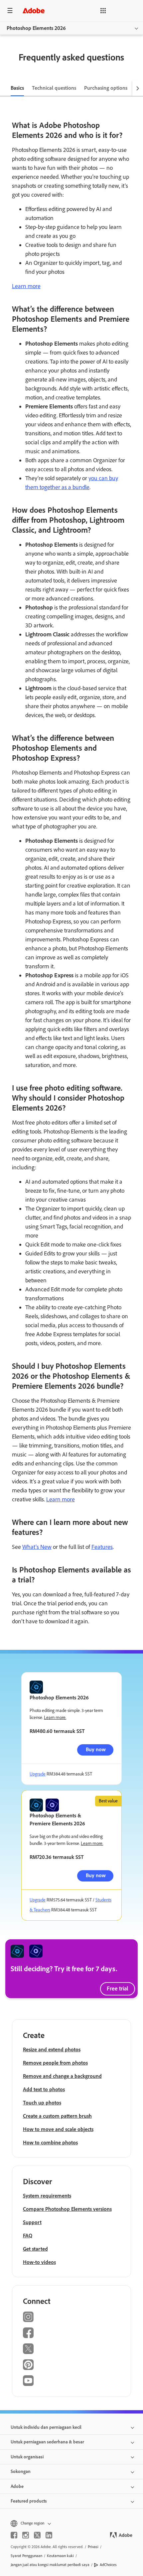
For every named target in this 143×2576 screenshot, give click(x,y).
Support (32, 2222)
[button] (103, 11)
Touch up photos (42, 2103)
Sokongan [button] (21, 2471)
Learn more (26, 286)
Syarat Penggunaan (26, 2556)
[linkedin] (49, 2535)
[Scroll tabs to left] (5, 88)
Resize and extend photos (52, 2049)
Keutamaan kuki (60, 2556)
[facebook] (14, 2535)
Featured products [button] (29, 2501)
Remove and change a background (62, 2076)
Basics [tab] (17, 88)
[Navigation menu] (10, 10)
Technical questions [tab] (54, 88)
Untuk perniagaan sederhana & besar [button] (47, 2442)
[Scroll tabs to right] (138, 88)
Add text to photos (44, 2089)
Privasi (93, 2547)
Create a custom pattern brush (57, 2116)
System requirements (47, 2196)
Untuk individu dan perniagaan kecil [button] (46, 2427)
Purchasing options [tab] (106, 88)
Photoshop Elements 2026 (36, 28)
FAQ (28, 2236)
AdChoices (108, 2565)
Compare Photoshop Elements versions (67, 2209)
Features (102, 1547)
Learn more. (55, 1717)
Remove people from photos (55, 2063)
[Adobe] (34, 10)
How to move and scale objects (58, 2129)
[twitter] (37, 2535)
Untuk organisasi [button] (27, 2457)
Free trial (118, 1988)
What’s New (37, 1547)
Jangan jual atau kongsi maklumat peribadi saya (50, 2565)
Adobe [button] (17, 2486)
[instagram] (26, 2535)
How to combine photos (50, 2143)
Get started (35, 2249)
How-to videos (39, 2262)
